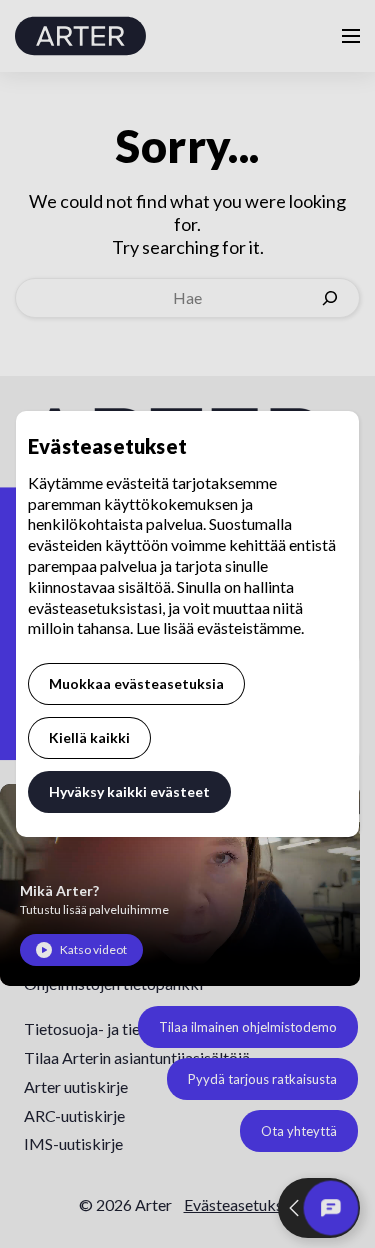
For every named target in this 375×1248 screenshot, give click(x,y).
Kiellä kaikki (89, 737)
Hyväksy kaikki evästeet (129, 791)
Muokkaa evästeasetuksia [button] (136, 683)
